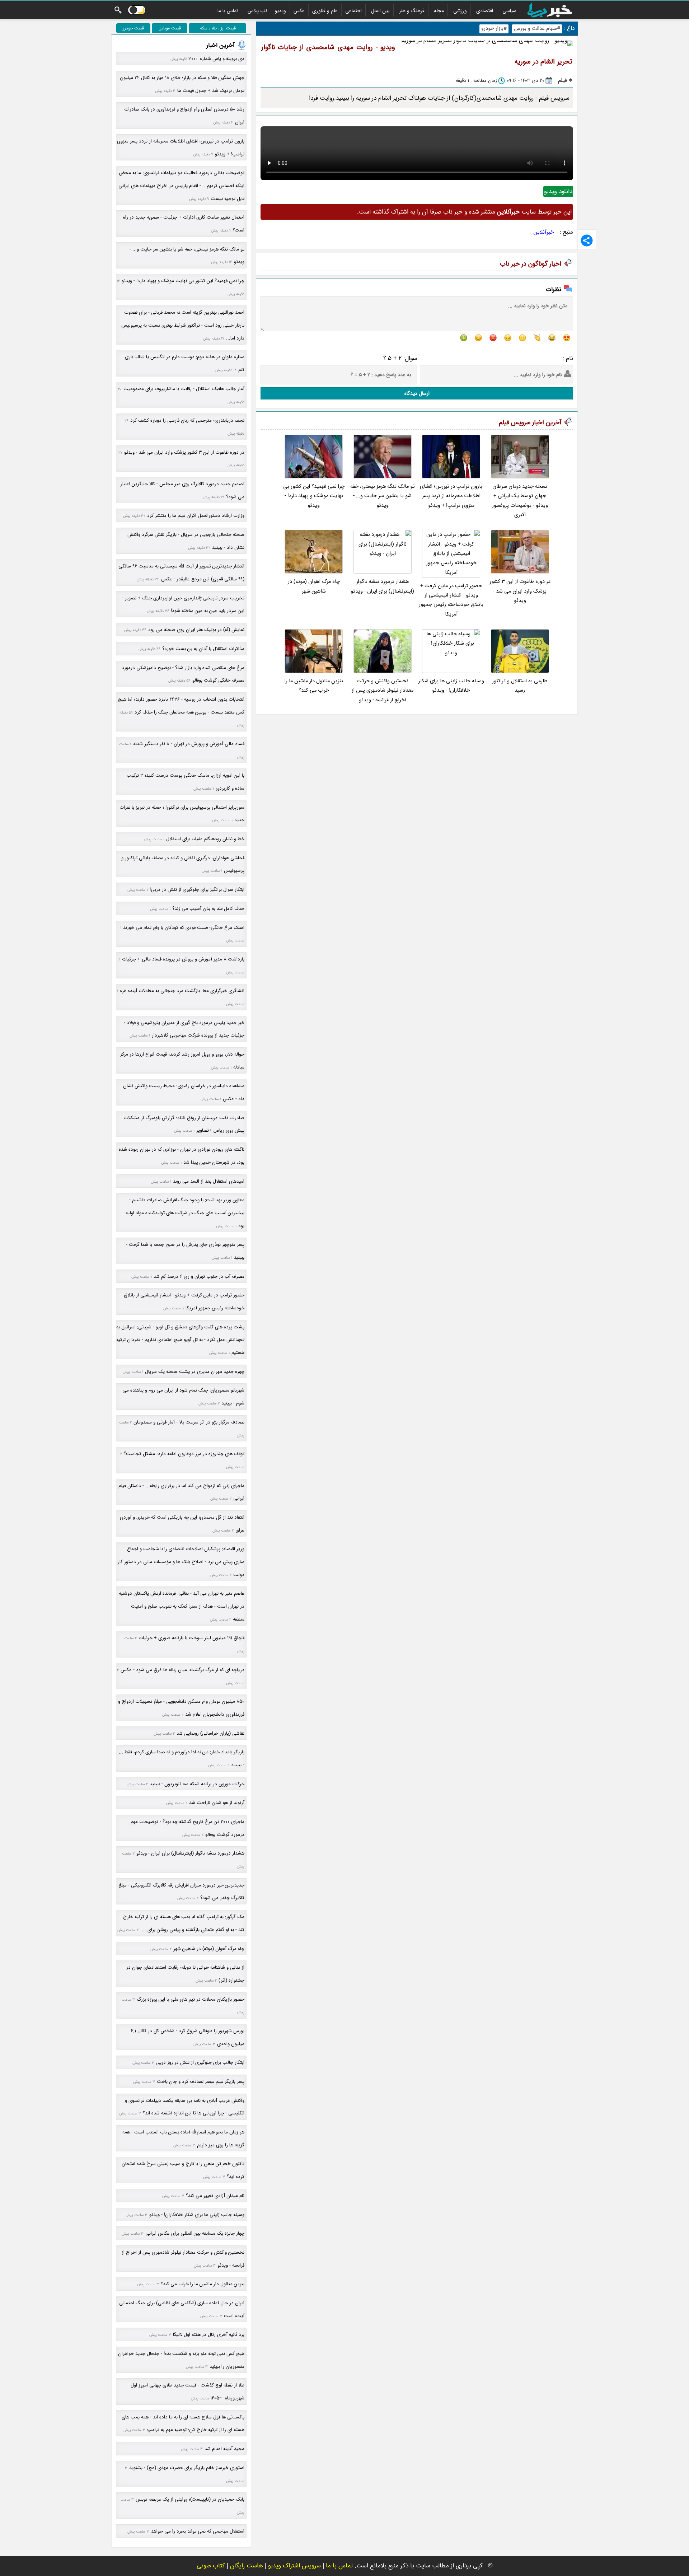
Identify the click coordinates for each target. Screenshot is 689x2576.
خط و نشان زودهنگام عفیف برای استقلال (205, 839)
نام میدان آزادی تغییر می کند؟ (215, 2196)
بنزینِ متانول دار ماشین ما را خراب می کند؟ (314, 686)
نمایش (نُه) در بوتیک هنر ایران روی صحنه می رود (196, 630)
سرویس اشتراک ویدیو (294, 2566)
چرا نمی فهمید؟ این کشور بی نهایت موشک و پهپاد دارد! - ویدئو (314, 496)
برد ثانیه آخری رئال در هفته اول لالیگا (209, 2335)
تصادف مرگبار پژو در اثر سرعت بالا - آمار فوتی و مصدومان (189, 1422)
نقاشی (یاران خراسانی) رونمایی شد (210, 1733)
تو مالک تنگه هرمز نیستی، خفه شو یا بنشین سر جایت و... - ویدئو (383, 496)
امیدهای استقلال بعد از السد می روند (209, 1181)
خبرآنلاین (544, 232)
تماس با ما (228, 11)
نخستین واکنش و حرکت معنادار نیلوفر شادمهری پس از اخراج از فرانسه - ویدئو (383, 691)
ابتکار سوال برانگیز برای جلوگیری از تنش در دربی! (197, 890)
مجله (439, 11)
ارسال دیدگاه (417, 393)
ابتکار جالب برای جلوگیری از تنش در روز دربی (200, 2063)
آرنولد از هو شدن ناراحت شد (217, 1803)
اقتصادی (485, 11)
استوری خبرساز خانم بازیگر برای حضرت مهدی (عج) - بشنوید (187, 2468)
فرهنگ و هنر (412, 11)
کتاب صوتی (211, 2566)
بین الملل (380, 11)
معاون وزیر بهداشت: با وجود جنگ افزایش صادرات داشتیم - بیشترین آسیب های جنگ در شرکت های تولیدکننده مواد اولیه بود (185, 1213)
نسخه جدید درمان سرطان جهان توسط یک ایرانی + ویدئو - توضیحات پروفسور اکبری (520, 501)
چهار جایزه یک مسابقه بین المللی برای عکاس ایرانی (195, 2233)
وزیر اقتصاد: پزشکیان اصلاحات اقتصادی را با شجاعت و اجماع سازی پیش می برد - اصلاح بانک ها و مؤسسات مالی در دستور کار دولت (181, 1562)
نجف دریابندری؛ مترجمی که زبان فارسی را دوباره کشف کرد (187, 420)
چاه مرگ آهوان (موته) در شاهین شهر (314, 586)
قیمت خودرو (133, 28)
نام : (568, 358)
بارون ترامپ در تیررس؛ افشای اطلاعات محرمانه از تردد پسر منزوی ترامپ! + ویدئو (451, 496)
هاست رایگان (247, 2566)
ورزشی (460, 11)
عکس (299, 11)
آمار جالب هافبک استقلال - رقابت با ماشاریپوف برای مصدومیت (184, 389)
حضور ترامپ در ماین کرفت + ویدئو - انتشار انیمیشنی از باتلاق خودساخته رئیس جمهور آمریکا (451, 600)
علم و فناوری (325, 11)
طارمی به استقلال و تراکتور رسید (520, 686)
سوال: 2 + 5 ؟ (400, 358)
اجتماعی (353, 11)
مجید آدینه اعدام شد (224, 2449)
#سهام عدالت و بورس (537, 29)
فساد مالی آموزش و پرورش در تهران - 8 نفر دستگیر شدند (189, 744)
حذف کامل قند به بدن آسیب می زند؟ (208, 909)
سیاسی (509, 11)
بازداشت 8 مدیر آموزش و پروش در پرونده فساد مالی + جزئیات (183, 959)
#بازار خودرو (494, 29)
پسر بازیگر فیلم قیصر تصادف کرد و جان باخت (201, 2082)
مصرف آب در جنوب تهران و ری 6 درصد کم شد (199, 1277)
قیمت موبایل (170, 28)
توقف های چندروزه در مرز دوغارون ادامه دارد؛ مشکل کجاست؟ (184, 1454)
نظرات (554, 289)
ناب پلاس (257, 11)
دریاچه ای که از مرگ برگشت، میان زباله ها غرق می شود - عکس (182, 1670)
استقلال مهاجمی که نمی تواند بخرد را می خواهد (198, 2531)
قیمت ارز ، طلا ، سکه (218, 28)
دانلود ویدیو (558, 191)
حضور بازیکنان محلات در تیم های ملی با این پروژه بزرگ (191, 1999)
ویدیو (280, 11)
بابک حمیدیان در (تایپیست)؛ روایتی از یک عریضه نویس (190, 2499)
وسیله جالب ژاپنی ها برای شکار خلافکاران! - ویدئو (451, 686)
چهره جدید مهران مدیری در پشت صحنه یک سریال (195, 1372)
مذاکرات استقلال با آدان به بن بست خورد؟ (203, 649)
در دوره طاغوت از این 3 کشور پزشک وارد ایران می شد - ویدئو (520, 591)
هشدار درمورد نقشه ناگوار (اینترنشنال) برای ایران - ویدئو (382, 586)
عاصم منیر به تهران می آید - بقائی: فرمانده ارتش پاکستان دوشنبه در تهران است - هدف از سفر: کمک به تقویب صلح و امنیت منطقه (182, 1606)
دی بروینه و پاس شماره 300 (216, 59)
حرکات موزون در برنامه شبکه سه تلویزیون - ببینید (197, 1784)
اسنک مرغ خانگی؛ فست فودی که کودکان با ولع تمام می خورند (184, 928)
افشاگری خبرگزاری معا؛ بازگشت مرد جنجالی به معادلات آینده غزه (182, 991)
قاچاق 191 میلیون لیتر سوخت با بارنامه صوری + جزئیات (191, 1638)
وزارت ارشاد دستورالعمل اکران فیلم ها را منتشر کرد (196, 516)
